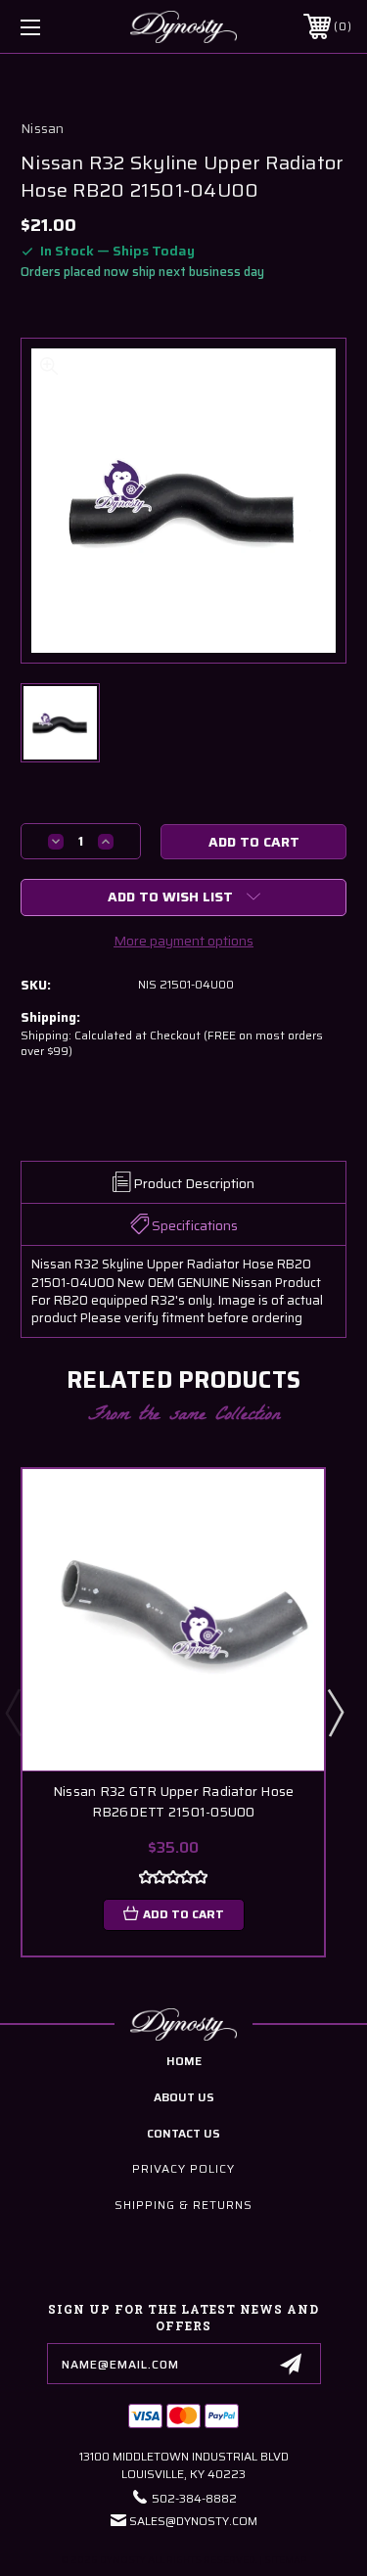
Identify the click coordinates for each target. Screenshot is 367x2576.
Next (335, 1712)
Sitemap (285, 2560)
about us (184, 2097)
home (184, 2061)
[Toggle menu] (53, 27)
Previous (13, 1712)
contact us (183, 2133)
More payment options (183, 941)
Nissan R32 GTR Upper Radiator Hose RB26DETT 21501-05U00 (174, 1802)
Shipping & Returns (183, 2205)
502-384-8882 (194, 2498)
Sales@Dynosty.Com (193, 2521)
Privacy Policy (183, 2168)
